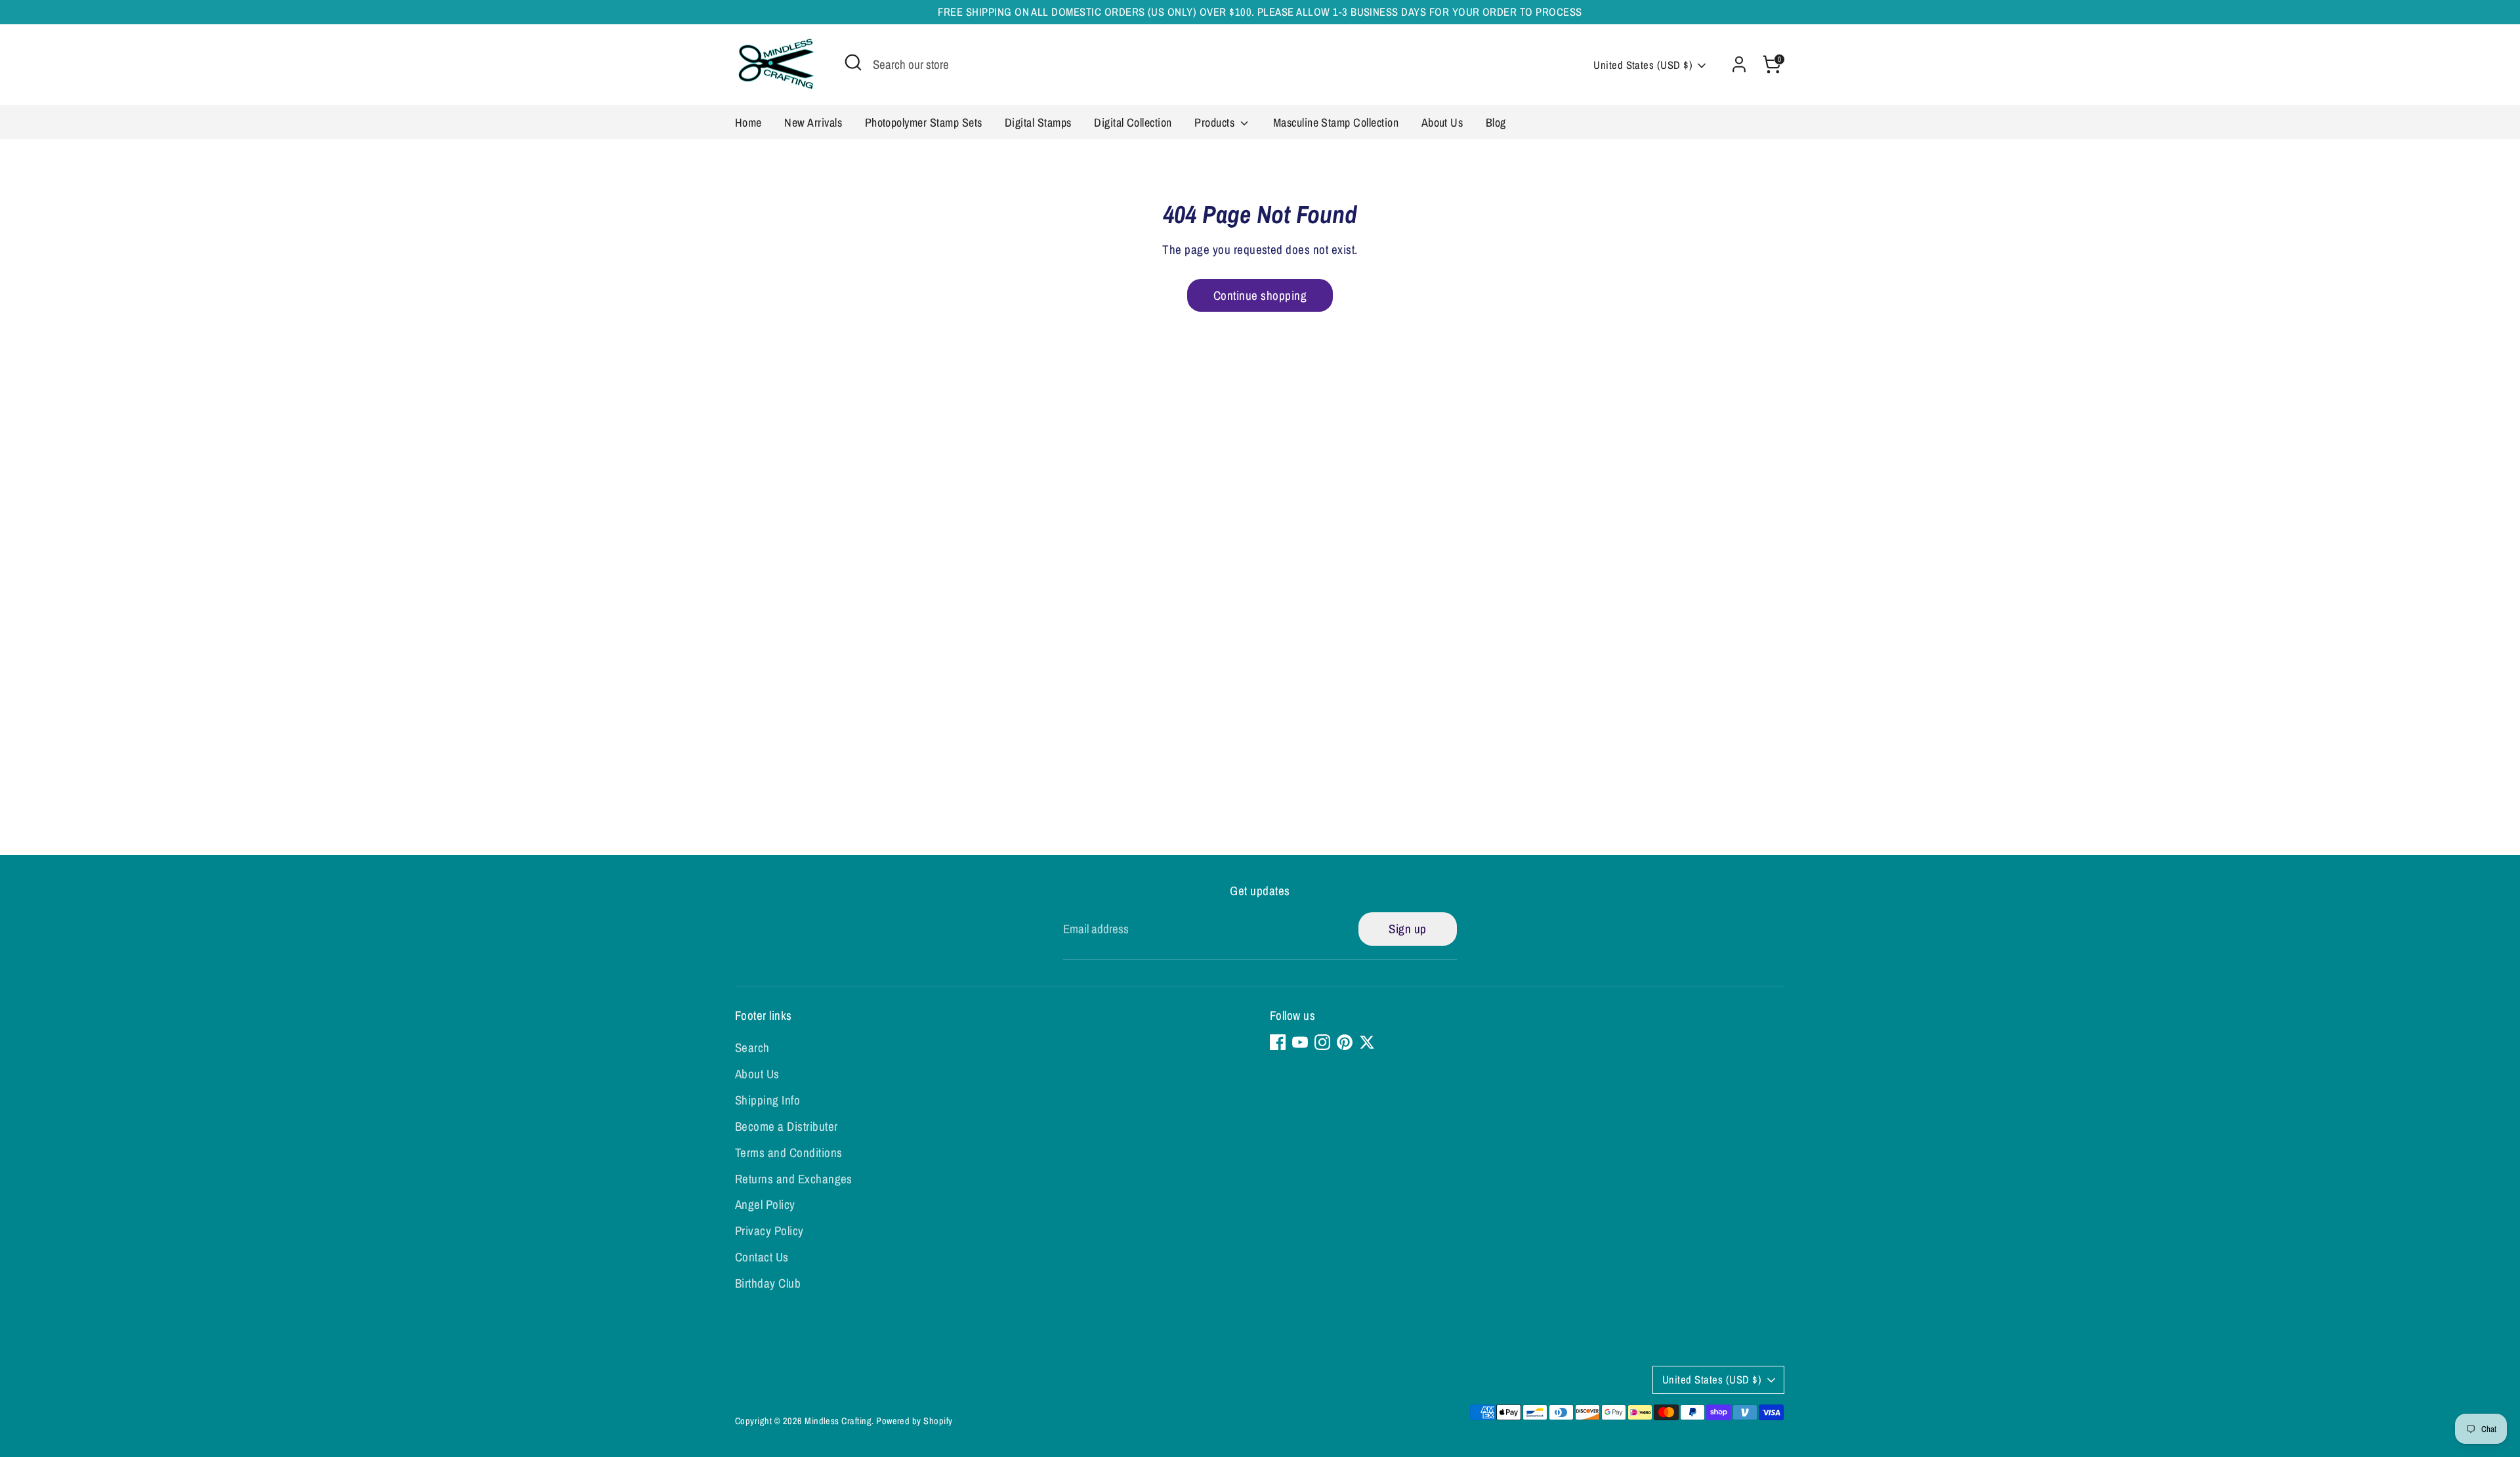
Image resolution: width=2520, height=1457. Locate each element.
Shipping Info (767, 1100)
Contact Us (762, 1257)
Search (752, 1047)
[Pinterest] (1345, 1042)
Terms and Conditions (789, 1152)
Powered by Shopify (914, 1421)
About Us (1442, 122)
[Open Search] (853, 62)
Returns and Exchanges (794, 1179)
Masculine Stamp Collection (1336, 122)
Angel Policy (765, 1204)
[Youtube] (1300, 1042)
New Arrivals (813, 122)
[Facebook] (1278, 1042)
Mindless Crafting (838, 1421)
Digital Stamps (1038, 122)
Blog (1496, 122)
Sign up (1407, 929)
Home (748, 122)
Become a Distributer (787, 1126)
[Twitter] (1367, 1042)
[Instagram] (1322, 1042)
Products (1216, 122)
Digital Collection (1133, 122)
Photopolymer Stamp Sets (924, 122)
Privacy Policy (769, 1231)
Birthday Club (768, 1283)
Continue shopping (1260, 295)
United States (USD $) (1643, 65)
